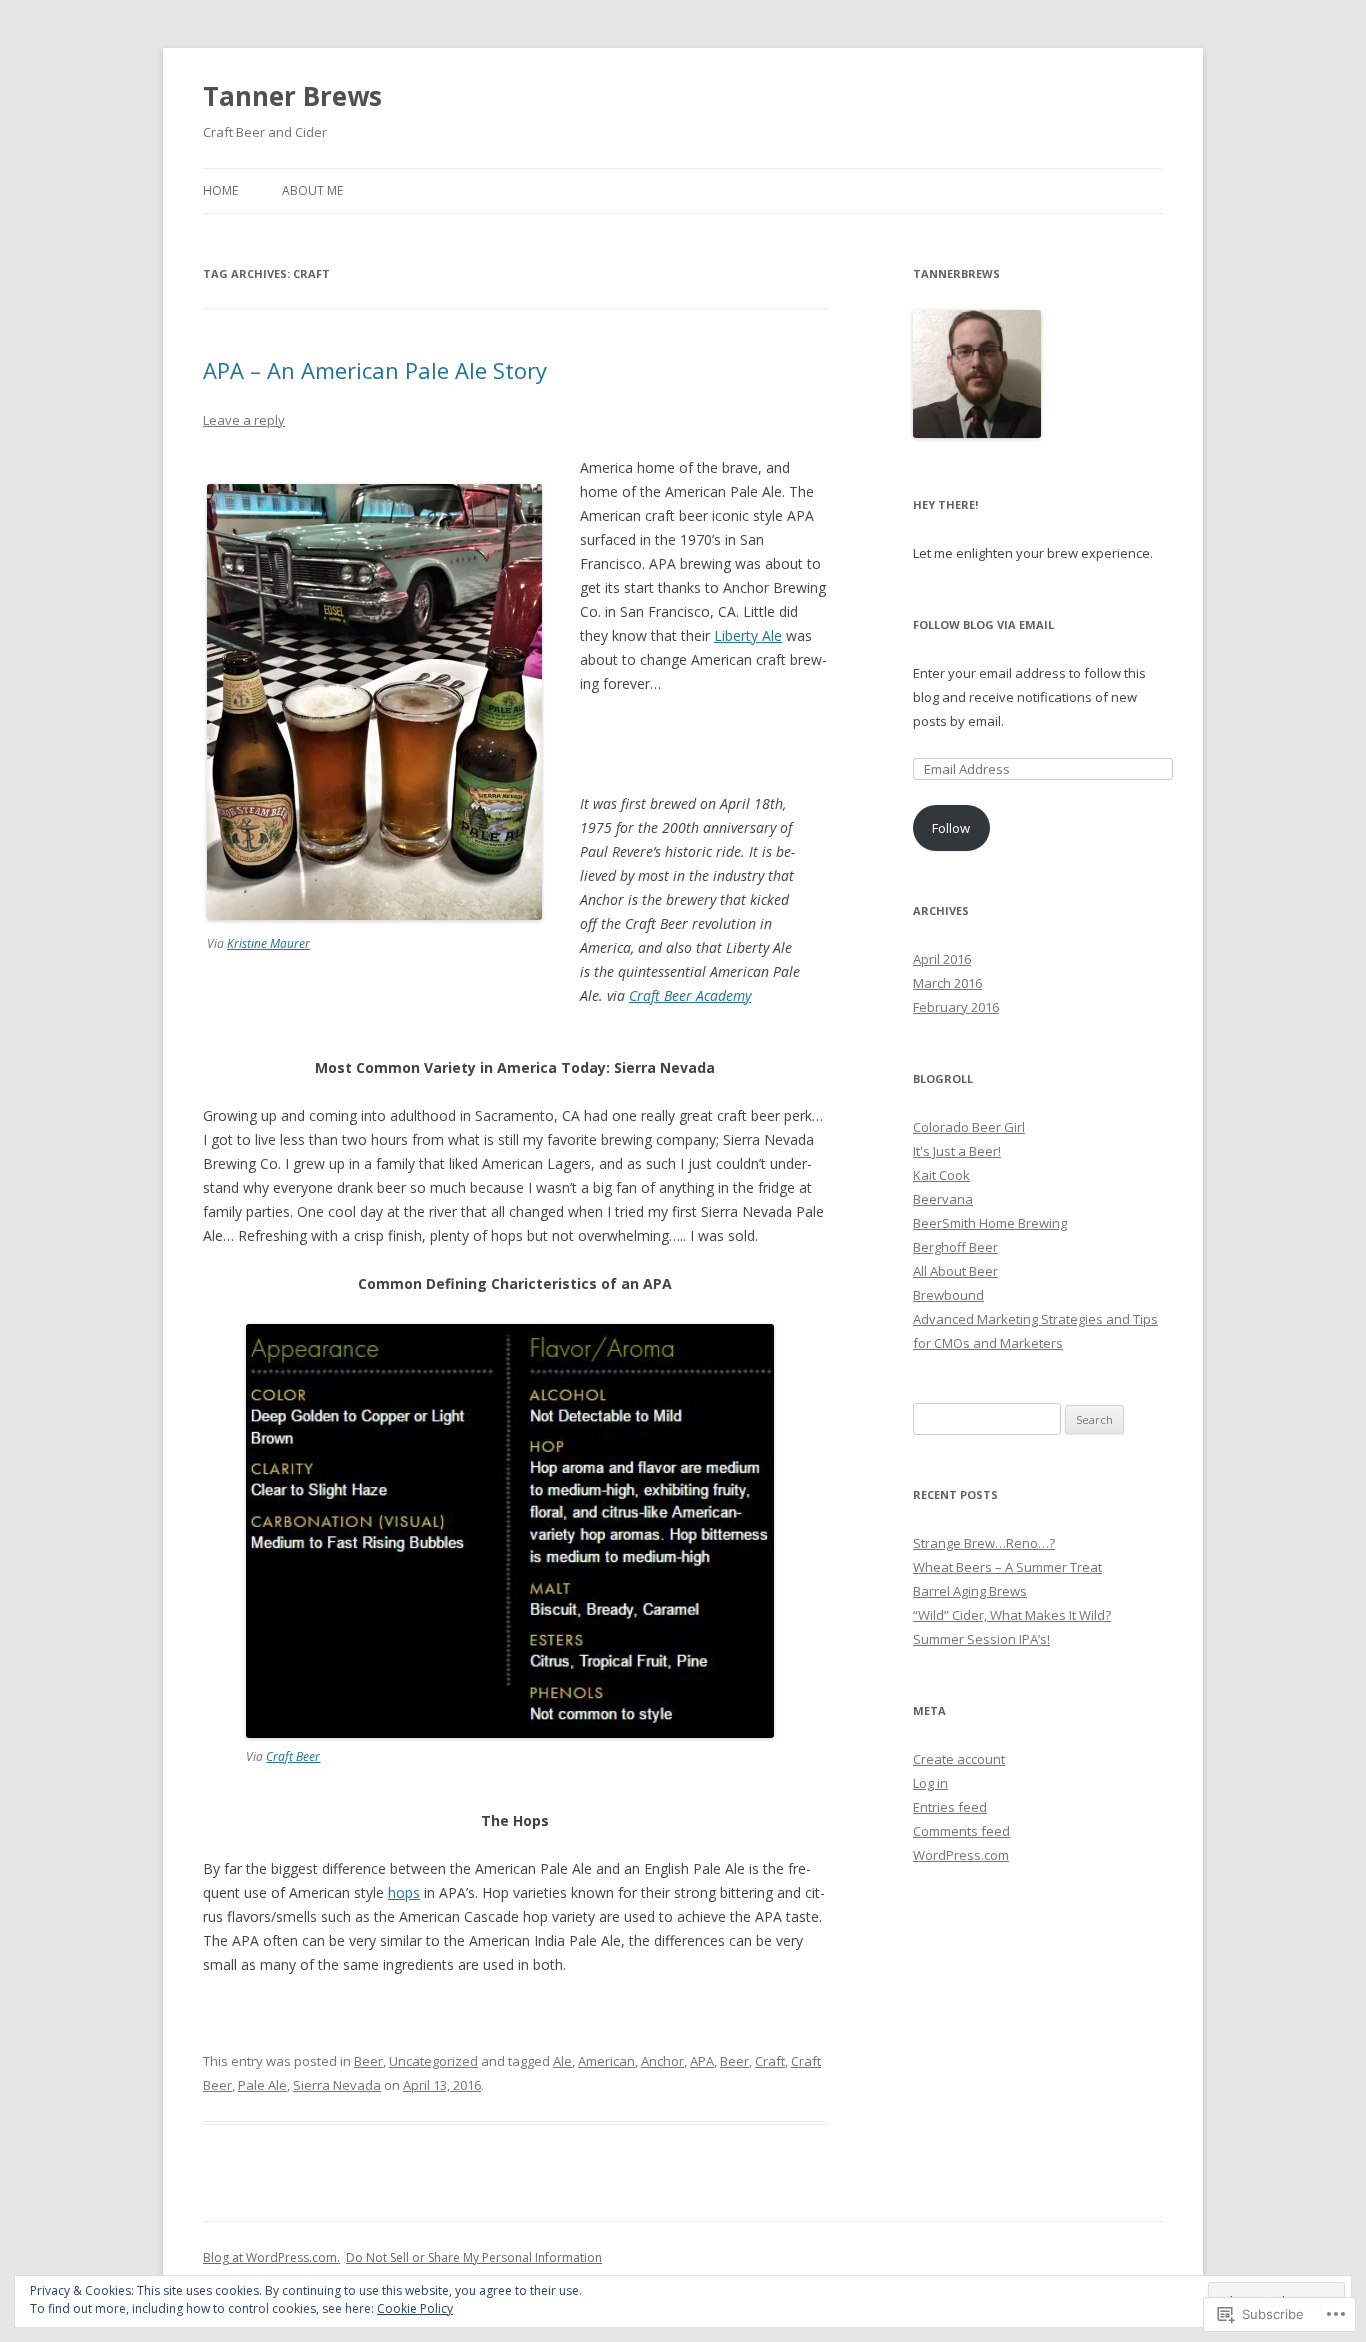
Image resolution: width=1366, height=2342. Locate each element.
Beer (368, 2061)
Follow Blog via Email (983, 624)
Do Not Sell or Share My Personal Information (474, 2257)
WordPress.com (961, 1855)
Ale (562, 2061)
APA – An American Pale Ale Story (375, 370)
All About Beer (955, 1271)
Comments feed (961, 1831)
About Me (312, 190)
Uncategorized (433, 2061)
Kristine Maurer (268, 943)
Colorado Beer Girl (969, 1127)
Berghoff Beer (955, 1247)
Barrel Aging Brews (970, 1591)
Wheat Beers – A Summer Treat (1007, 1567)
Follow (951, 828)
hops (404, 1892)
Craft (770, 2061)
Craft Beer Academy (690, 995)
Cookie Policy (415, 2308)
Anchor (662, 2061)
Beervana (943, 1199)
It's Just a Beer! (957, 1151)
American (606, 2061)
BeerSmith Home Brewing (990, 1223)
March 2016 (947, 983)
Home (220, 190)
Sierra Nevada (337, 2085)
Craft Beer (293, 1756)
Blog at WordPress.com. (271, 2257)
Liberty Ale (748, 635)
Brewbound (948, 1295)
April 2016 (942, 959)
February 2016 (956, 1007)
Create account (959, 1759)
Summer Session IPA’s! (981, 1639)
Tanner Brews (292, 96)
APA (702, 2061)
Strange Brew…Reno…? (984, 1543)
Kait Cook (941, 1175)
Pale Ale (262, 2085)
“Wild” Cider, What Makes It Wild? (1012, 1615)
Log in (930, 1783)
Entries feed (950, 1807)
